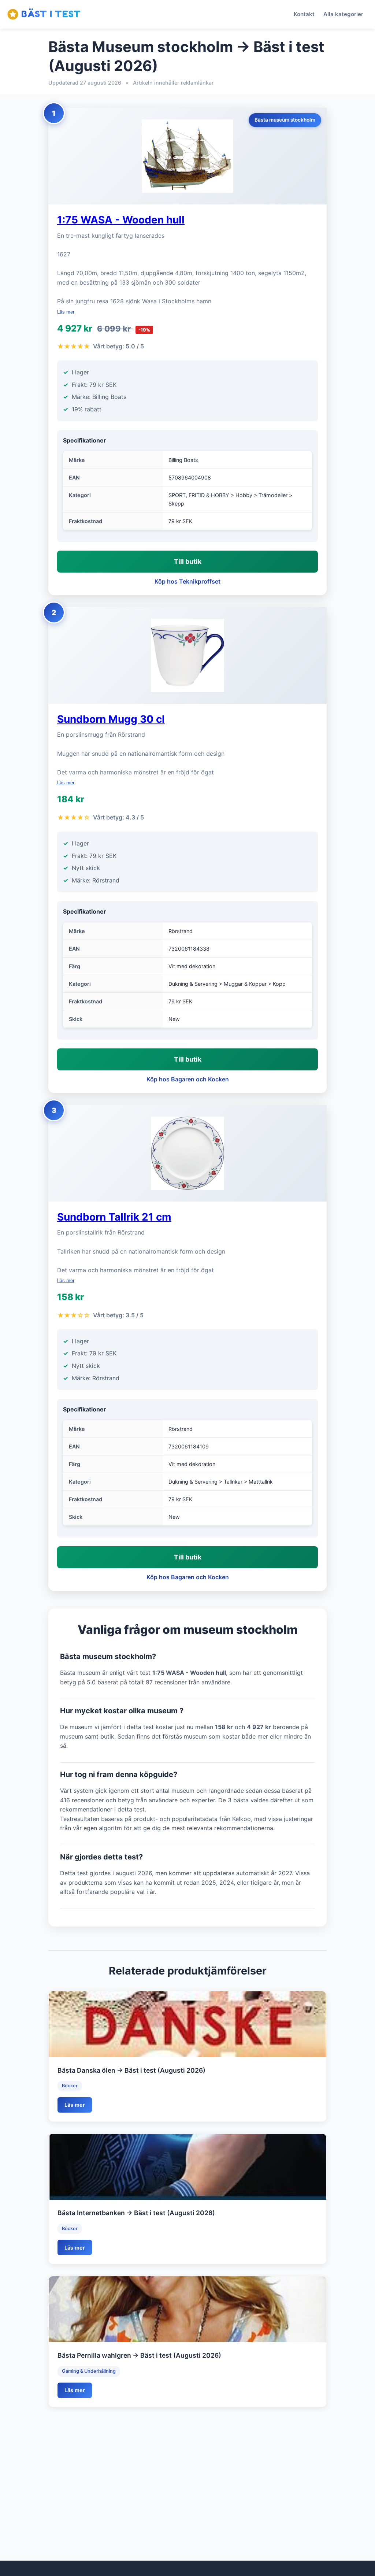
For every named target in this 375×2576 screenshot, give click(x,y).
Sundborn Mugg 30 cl (111, 719)
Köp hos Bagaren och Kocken (188, 1079)
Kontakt (304, 14)
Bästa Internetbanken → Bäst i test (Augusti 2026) (136, 2213)
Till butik (188, 561)
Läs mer (66, 312)
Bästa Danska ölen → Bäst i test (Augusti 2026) (131, 2070)
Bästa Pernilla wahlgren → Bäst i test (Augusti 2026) (139, 2355)
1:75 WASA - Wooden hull (121, 220)
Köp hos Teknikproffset (187, 581)
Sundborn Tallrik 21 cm (114, 1217)
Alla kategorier (343, 14)
